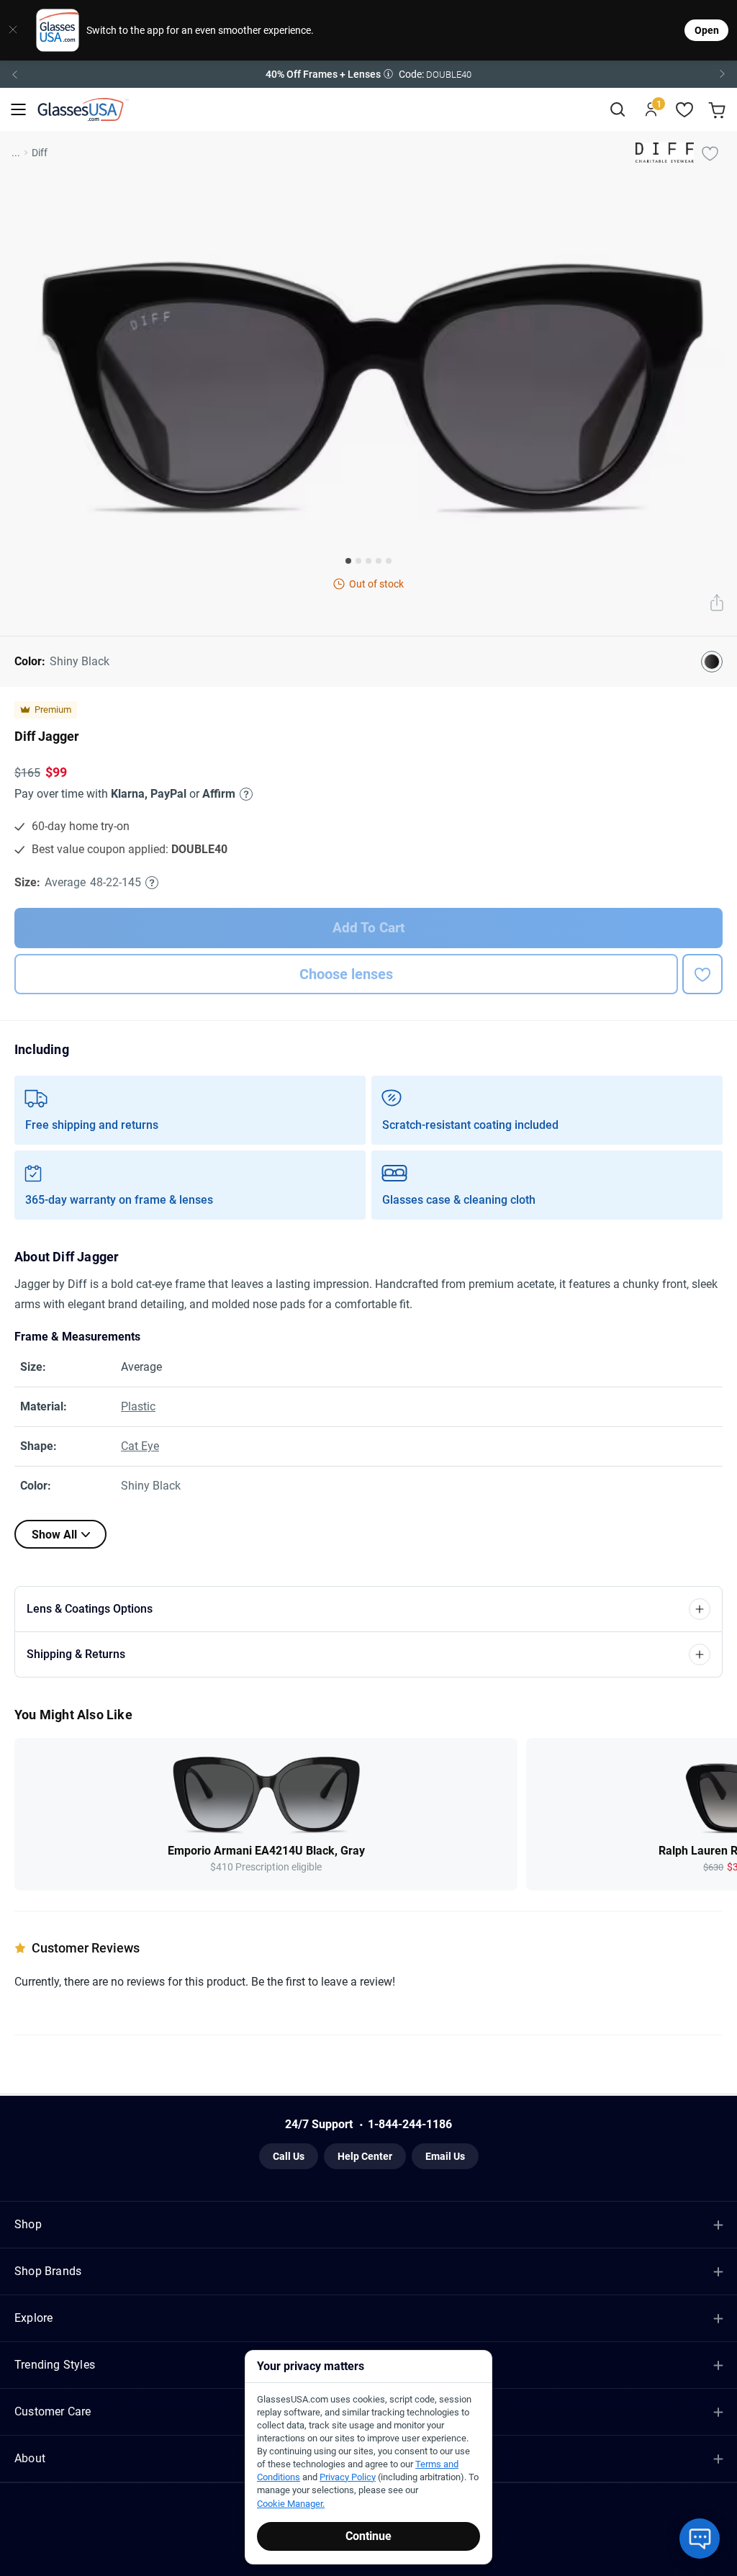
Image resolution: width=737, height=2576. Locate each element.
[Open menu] (18, 110)
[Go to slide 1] (348, 561)
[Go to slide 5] (389, 561)
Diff (40, 153)
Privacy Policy (348, 2477)
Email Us (445, 2156)
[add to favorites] (702, 974)
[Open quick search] (617, 110)
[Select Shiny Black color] (712, 662)
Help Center (365, 2156)
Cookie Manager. (291, 2504)
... (16, 153)
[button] (368, 74)
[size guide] (152, 883)
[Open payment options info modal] (244, 794)
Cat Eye (140, 1446)
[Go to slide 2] (358, 561)
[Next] (723, 74)
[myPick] (710, 153)
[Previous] (14, 74)
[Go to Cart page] (719, 110)
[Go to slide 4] (379, 561)
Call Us (289, 2156)
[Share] (717, 604)
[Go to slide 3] (368, 561)
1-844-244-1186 (410, 2124)
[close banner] (13, 30)
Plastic (138, 1406)
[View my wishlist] (685, 110)
